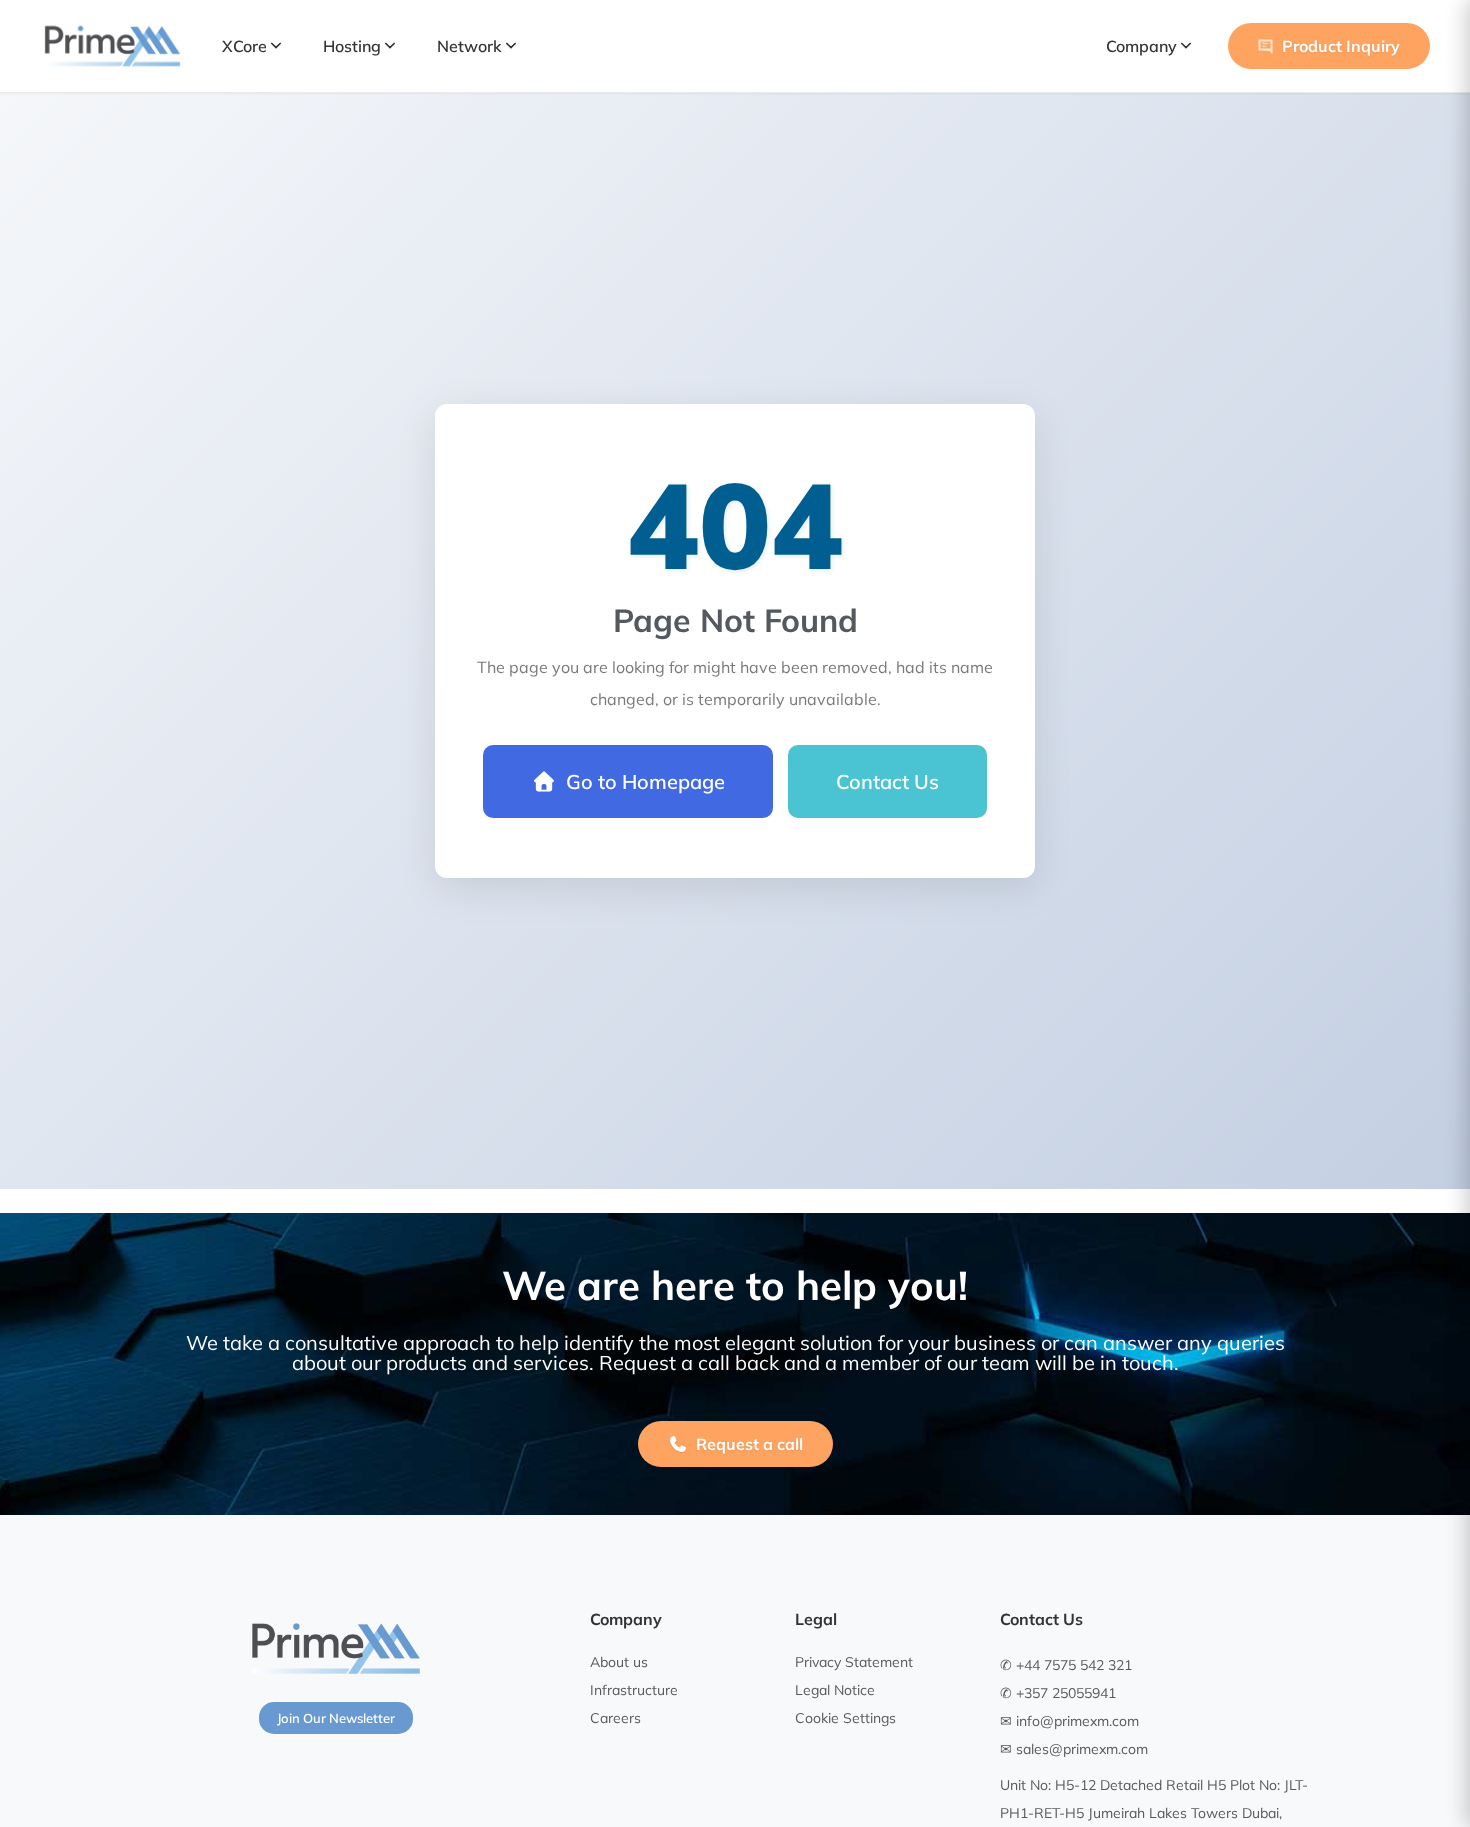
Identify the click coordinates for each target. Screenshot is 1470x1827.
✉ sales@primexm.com (1074, 1749)
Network (469, 46)
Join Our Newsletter (336, 1718)
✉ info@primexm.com (1069, 1721)
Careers (615, 1718)
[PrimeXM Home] (112, 46)
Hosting (352, 46)
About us (619, 1662)
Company (1141, 46)
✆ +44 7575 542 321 (1066, 1665)
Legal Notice (835, 1690)
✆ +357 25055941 (1058, 1693)
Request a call (749, 1444)
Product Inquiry (1341, 46)
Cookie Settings (845, 1718)
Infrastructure (634, 1690)
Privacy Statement (854, 1662)
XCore (244, 46)
